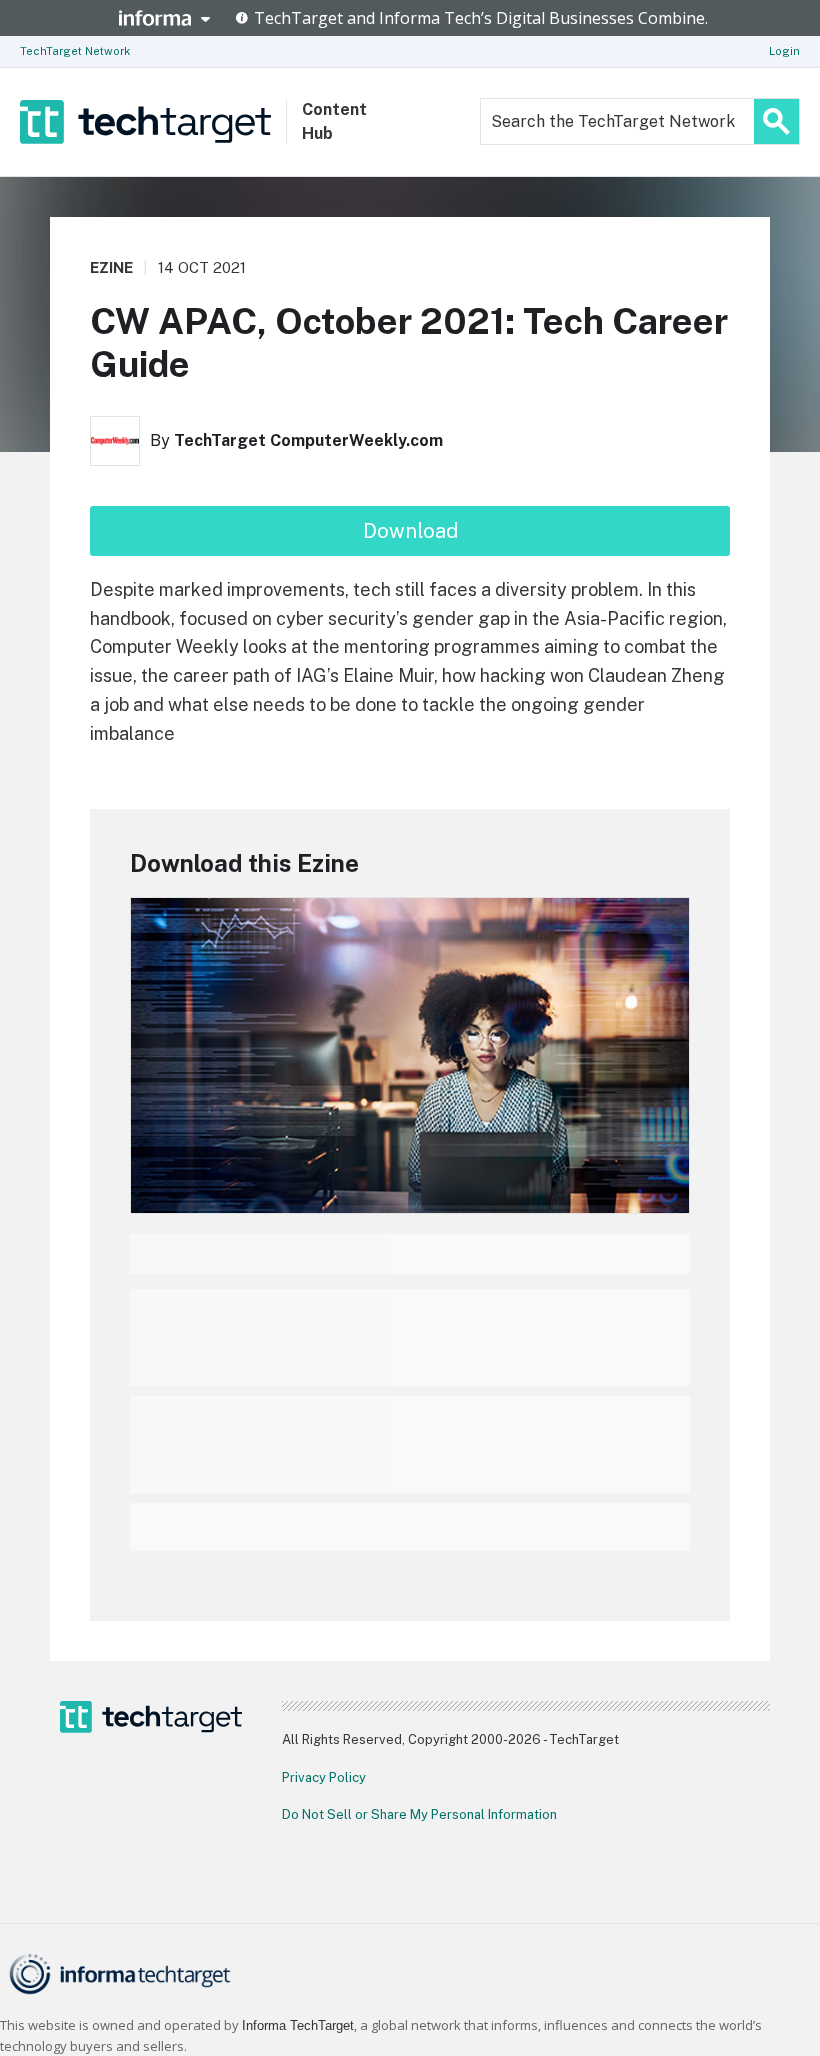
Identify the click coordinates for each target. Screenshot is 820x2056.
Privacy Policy (324, 1777)
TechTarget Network (75, 51)
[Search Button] (776, 121)
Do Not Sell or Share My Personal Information (419, 1814)
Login (784, 51)
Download (410, 531)
